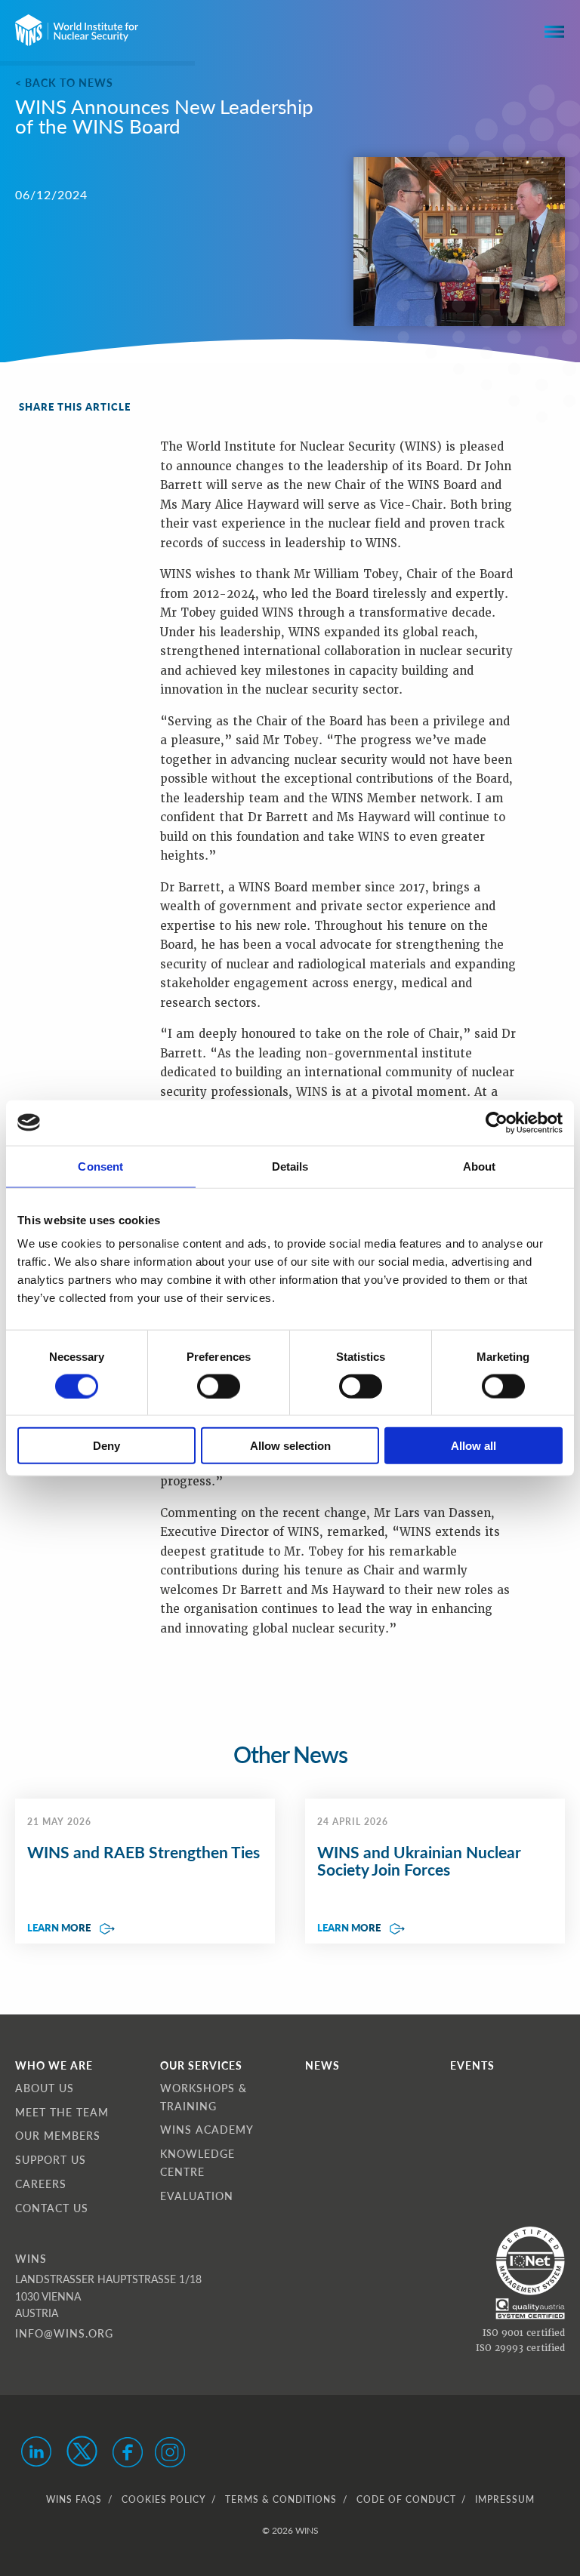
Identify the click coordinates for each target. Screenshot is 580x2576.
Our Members (58, 2135)
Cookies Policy (164, 2499)
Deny (106, 1446)
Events (472, 2065)
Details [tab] (290, 1166)
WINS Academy (207, 2129)
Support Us (51, 2159)
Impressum (505, 2499)
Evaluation (197, 2196)
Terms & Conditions (281, 2499)
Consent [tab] (100, 1166)
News (322, 2065)
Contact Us (52, 2208)
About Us (45, 2088)
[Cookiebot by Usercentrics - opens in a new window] (497, 1122)
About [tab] (480, 1166)
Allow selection (290, 1446)
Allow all (474, 1446)
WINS (31, 2258)
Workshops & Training (204, 2097)
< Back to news (64, 82)
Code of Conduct (406, 2499)
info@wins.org (64, 2333)
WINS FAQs (74, 2499)
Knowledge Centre (197, 2162)
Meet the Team (62, 2112)
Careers (41, 2184)
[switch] (219, 1386)
